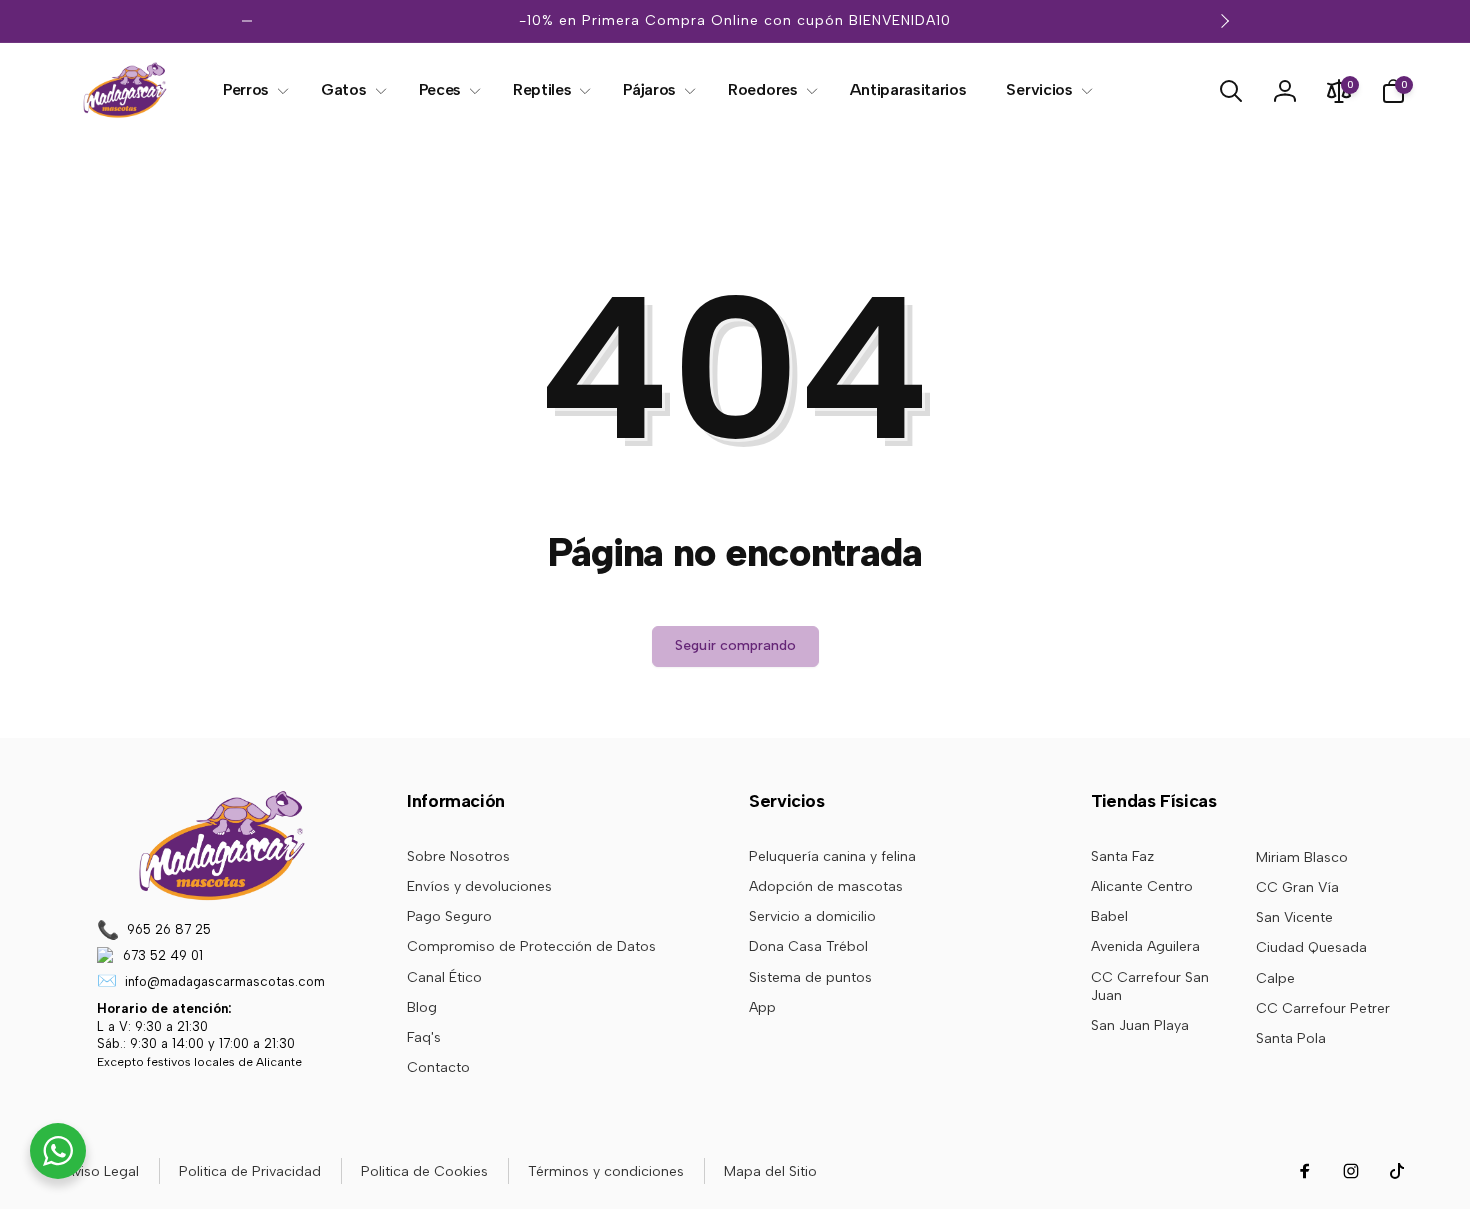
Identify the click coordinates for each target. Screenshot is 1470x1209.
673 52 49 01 (163, 955)
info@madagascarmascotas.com (225, 981)
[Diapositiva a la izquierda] (247, 21)
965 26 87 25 (169, 929)
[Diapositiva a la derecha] (1224, 21)
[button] (252, 90)
